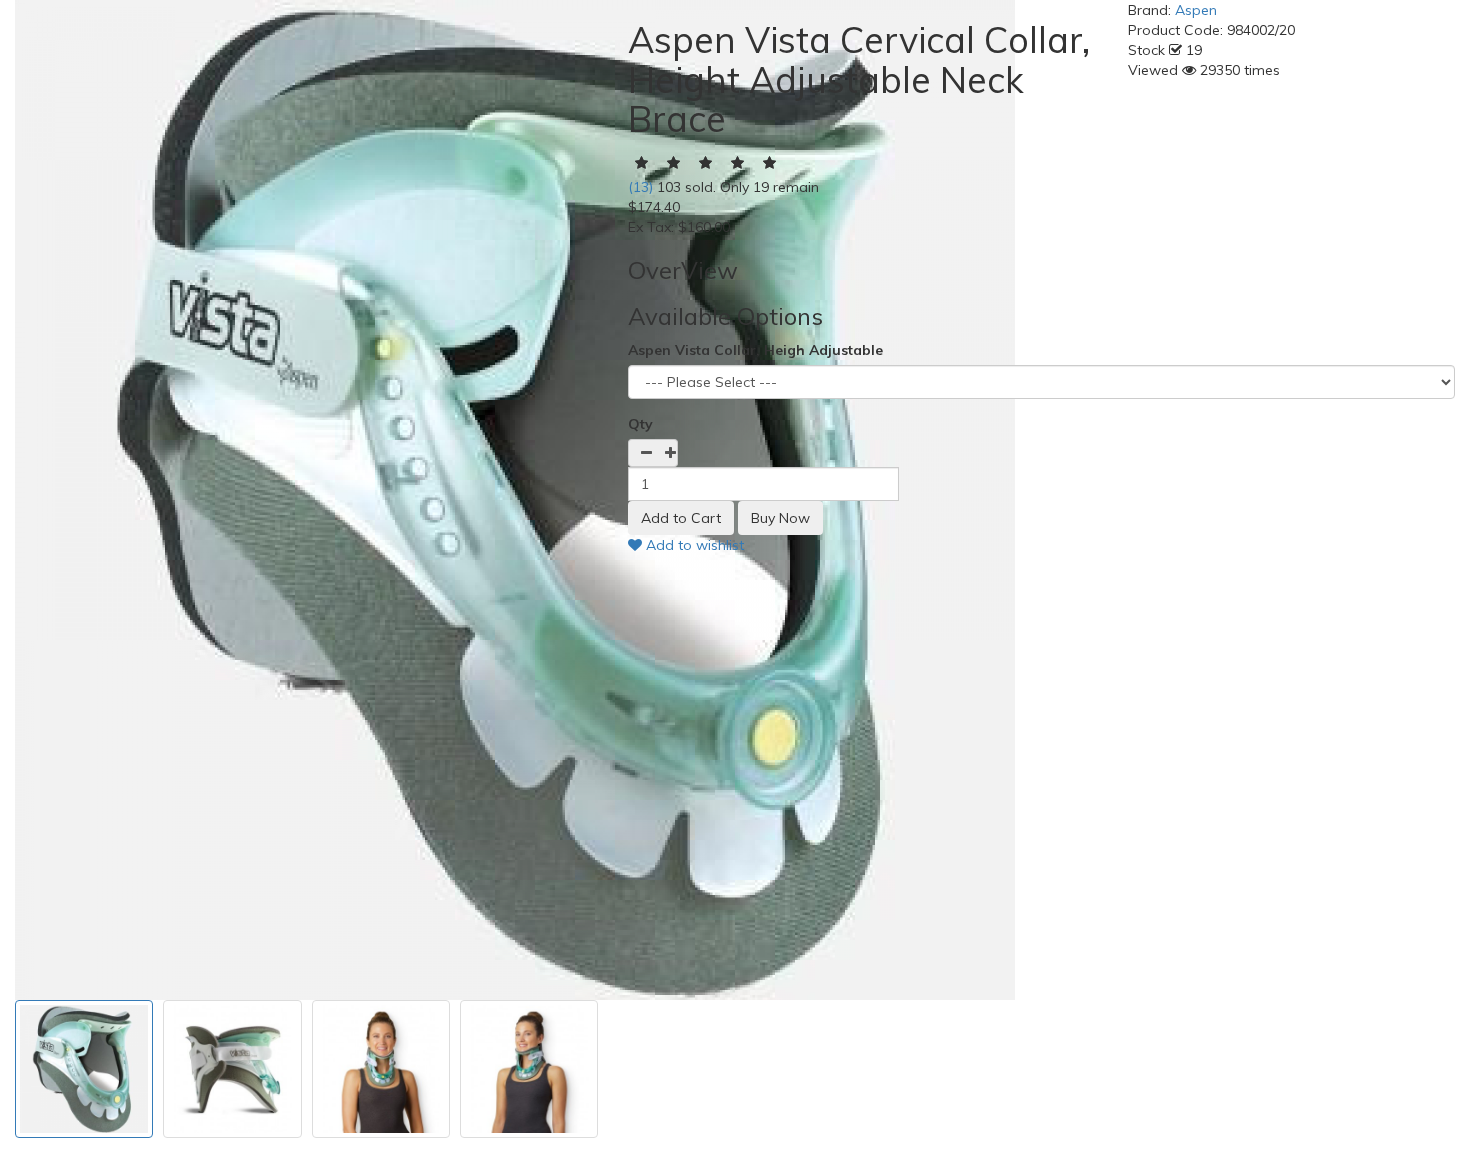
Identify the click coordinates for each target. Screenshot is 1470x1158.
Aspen (1196, 10)
